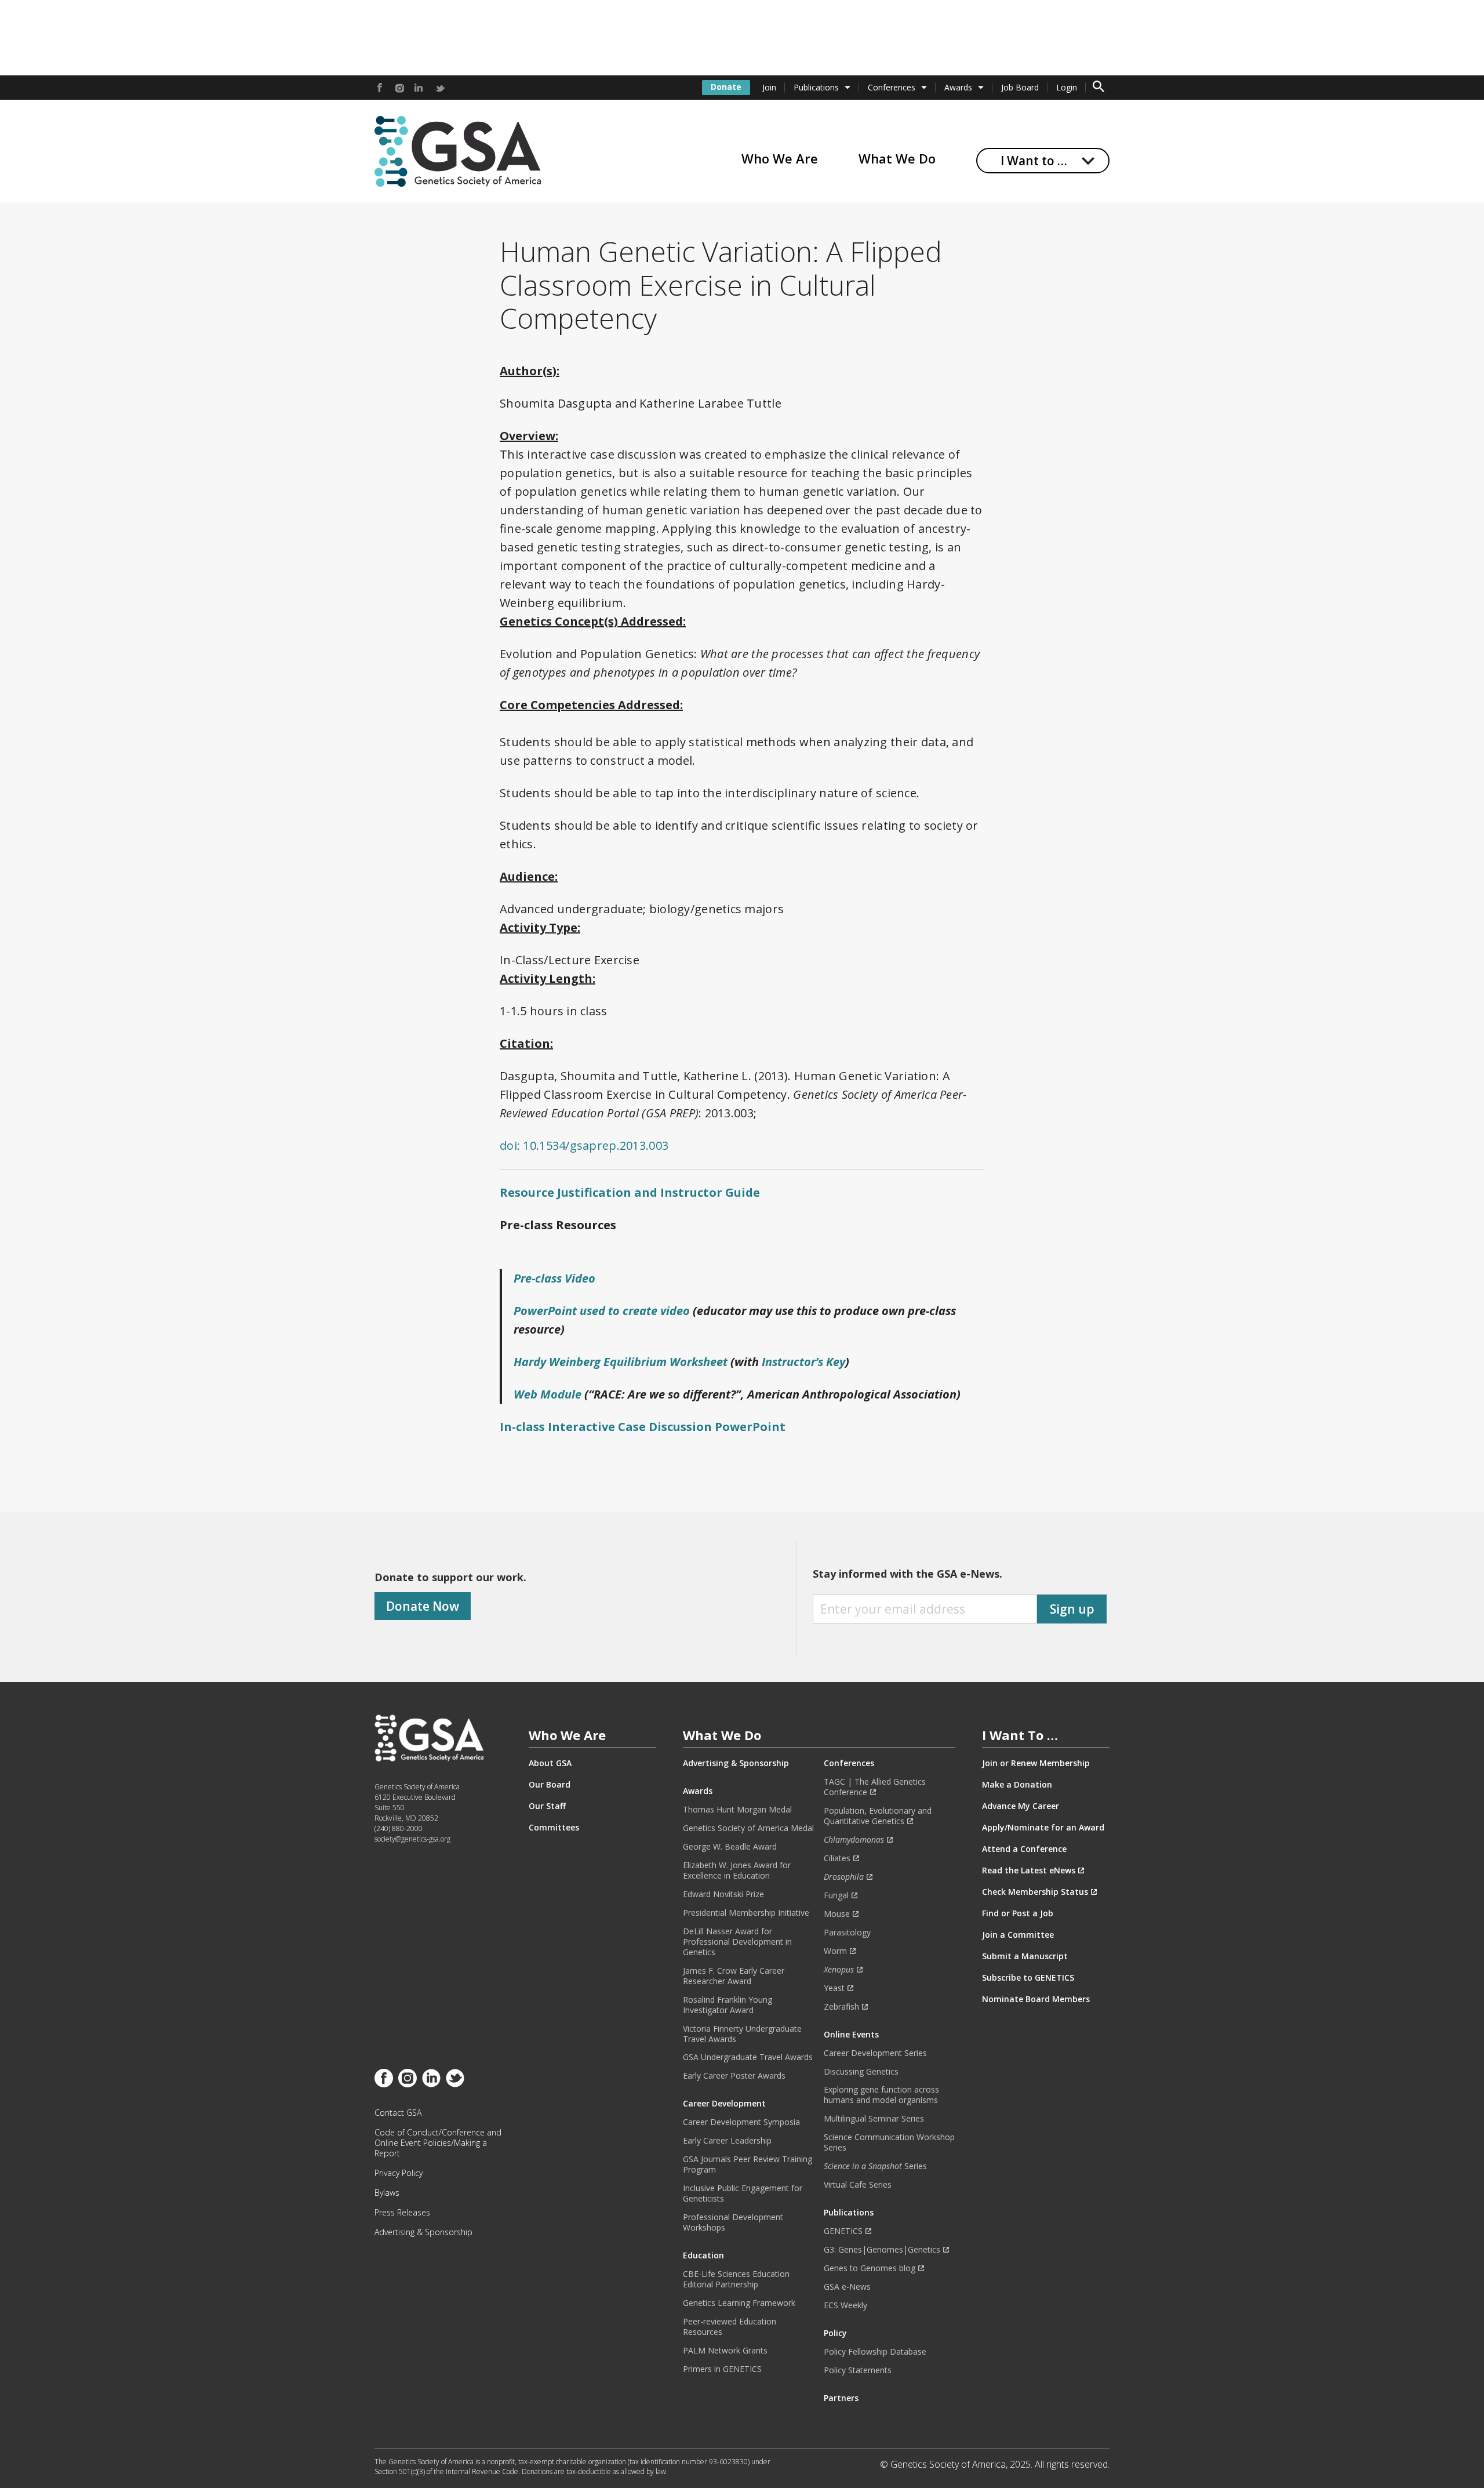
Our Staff (547, 1806)
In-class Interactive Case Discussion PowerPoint (643, 1427)
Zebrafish (841, 2007)
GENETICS (843, 2231)
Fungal (836, 1895)
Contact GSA (398, 2113)
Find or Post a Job (1018, 1913)
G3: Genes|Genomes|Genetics (882, 2250)
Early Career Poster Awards (734, 2076)
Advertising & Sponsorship (423, 2232)
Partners (841, 2398)
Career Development (724, 2104)
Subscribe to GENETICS (1028, 1978)
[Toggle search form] (1099, 88)
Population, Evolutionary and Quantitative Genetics (878, 1816)
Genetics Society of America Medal (748, 1828)
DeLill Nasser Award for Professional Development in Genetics (737, 1942)
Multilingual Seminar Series (874, 2119)
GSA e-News (847, 2287)
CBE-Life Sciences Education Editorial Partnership (736, 2279)
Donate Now (423, 1606)
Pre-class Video (554, 1278)
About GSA (550, 1763)
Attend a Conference (1024, 1849)
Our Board (550, 1785)
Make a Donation (1017, 1785)
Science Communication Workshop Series (889, 2142)
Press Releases (402, 2213)
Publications (816, 87)
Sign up (1072, 1609)
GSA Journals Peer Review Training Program (748, 2164)
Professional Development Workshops (733, 2222)
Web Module (548, 1394)
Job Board (1020, 87)
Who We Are (780, 158)
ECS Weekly (845, 2305)
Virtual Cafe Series (858, 2185)
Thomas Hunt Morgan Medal (737, 1810)
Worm (835, 1951)
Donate (726, 87)
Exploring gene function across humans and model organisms (881, 2095)
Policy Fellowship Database (875, 2352)
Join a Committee (1018, 1935)
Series (875, 2166)
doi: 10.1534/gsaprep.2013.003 (584, 1145)
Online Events (851, 2035)
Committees (554, 1828)
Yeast (834, 1988)
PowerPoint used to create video (602, 1311)
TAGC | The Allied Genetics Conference (875, 1787)
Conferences (892, 87)
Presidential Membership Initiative (746, 1913)
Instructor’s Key (803, 1362)
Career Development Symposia (741, 2122)
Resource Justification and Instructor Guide (630, 1192)
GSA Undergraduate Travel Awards (748, 2057)
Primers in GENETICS (722, 2369)
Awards (958, 87)
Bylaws (387, 2193)
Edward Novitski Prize (723, 1894)
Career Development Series (875, 2053)
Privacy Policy (399, 2173)
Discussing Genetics (861, 2072)
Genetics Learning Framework (739, 2303)
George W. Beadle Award (730, 1847)
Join (769, 87)
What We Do (897, 158)
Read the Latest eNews (1029, 1870)
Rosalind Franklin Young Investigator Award (728, 2005)
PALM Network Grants (725, 2351)
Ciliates (837, 1858)
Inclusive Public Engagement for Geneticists (743, 2193)
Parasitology (847, 1933)
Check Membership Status (1035, 1892)
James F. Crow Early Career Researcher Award (734, 1976)
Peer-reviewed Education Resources (730, 2327)
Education (703, 2255)
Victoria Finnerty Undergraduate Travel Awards (742, 2034)
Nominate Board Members (1036, 1999)
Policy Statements (858, 2370)
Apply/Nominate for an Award (1043, 1828)
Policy (835, 2333)
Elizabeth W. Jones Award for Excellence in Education (737, 1870)
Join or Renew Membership (1036, 1763)
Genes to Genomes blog (870, 2268)
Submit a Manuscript (1025, 1956)
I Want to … (1034, 161)
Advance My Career (1021, 1806)
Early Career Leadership (727, 2141)
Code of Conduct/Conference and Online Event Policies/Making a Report (438, 2143)
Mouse (837, 1914)
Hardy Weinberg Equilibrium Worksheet (621, 1362)
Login (1067, 87)
